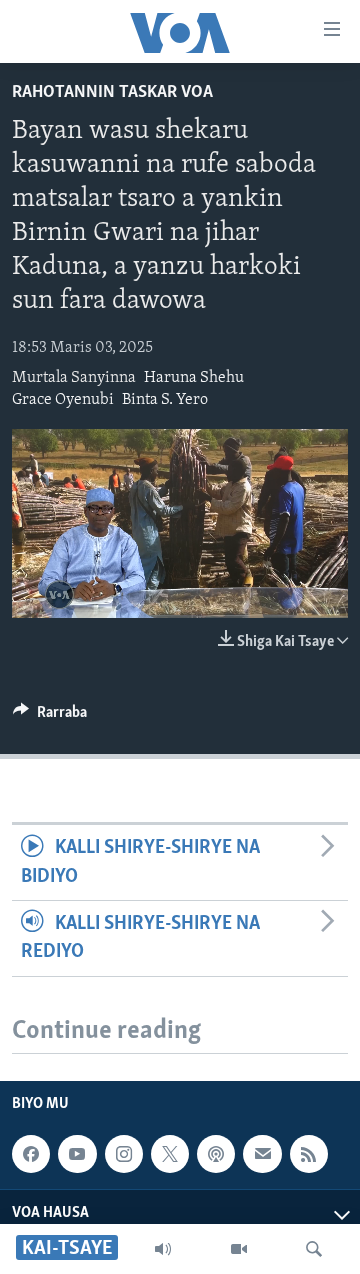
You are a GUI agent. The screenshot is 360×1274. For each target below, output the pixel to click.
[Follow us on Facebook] (31, 1154)
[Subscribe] (262, 1154)
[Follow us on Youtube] (77, 1154)
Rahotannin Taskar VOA (112, 93)
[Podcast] (216, 1154)
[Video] (239, 1249)
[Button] (50, 717)
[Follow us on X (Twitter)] (170, 1154)
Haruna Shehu (194, 378)
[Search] (314, 1249)
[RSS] (309, 1154)
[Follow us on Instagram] (124, 1154)
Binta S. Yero (165, 400)
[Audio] (163, 1249)
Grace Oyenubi (63, 400)
